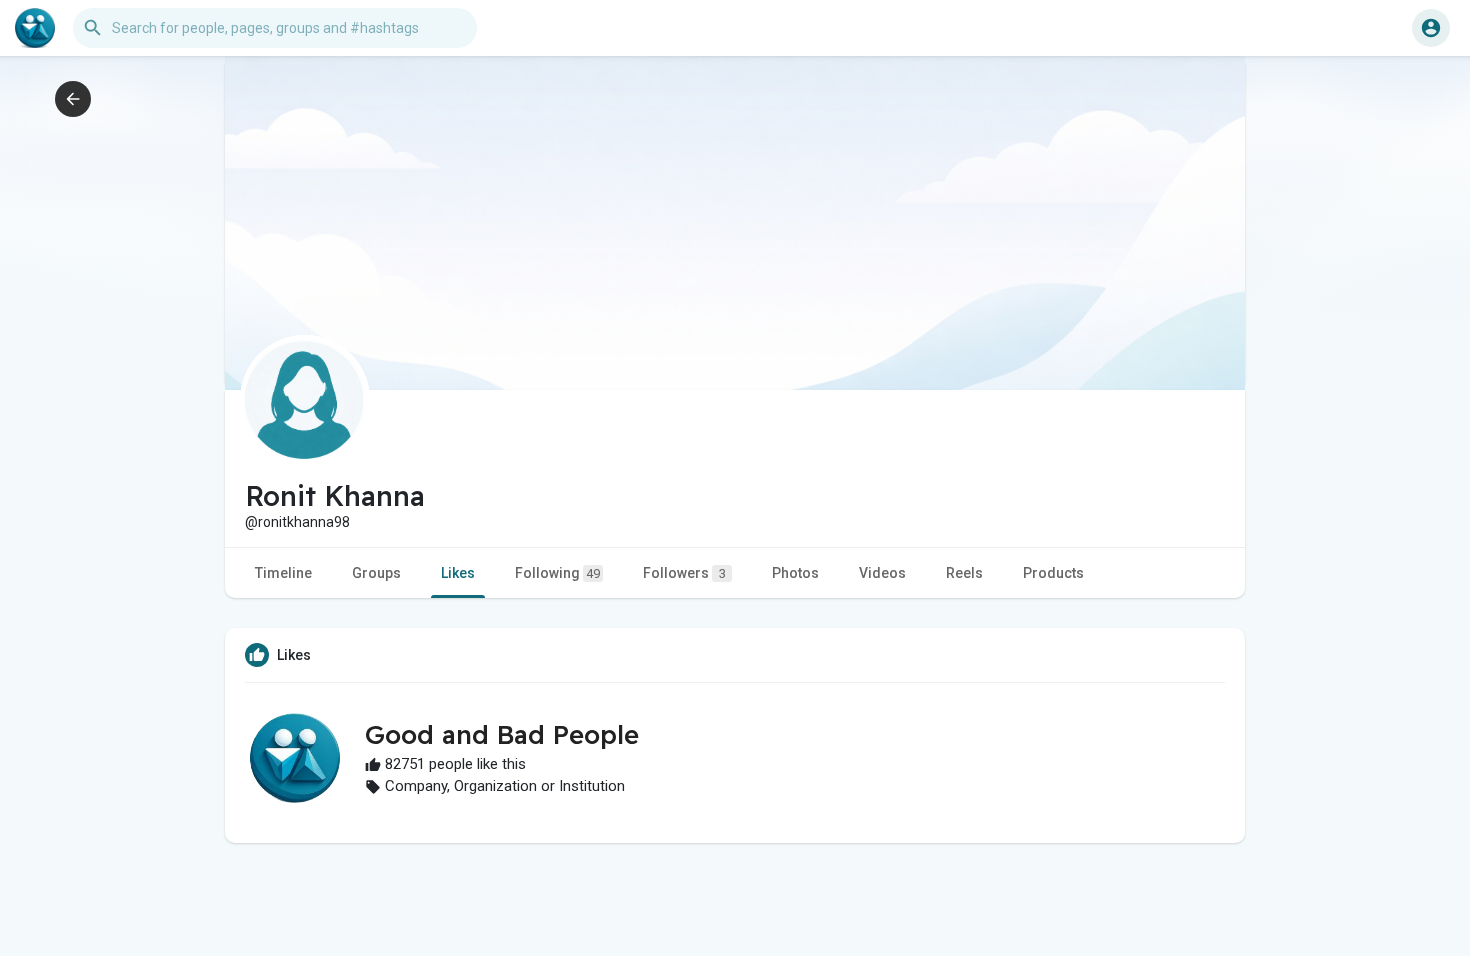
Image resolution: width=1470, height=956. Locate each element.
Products (1053, 573)
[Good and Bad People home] (35, 28)
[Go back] (73, 99)
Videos (882, 573)
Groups (376, 573)
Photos (795, 573)
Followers (684, 573)
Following (557, 573)
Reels (964, 573)
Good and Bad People (502, 734)
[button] (1431, 28)
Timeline (283, 573)
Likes (458, 573)
